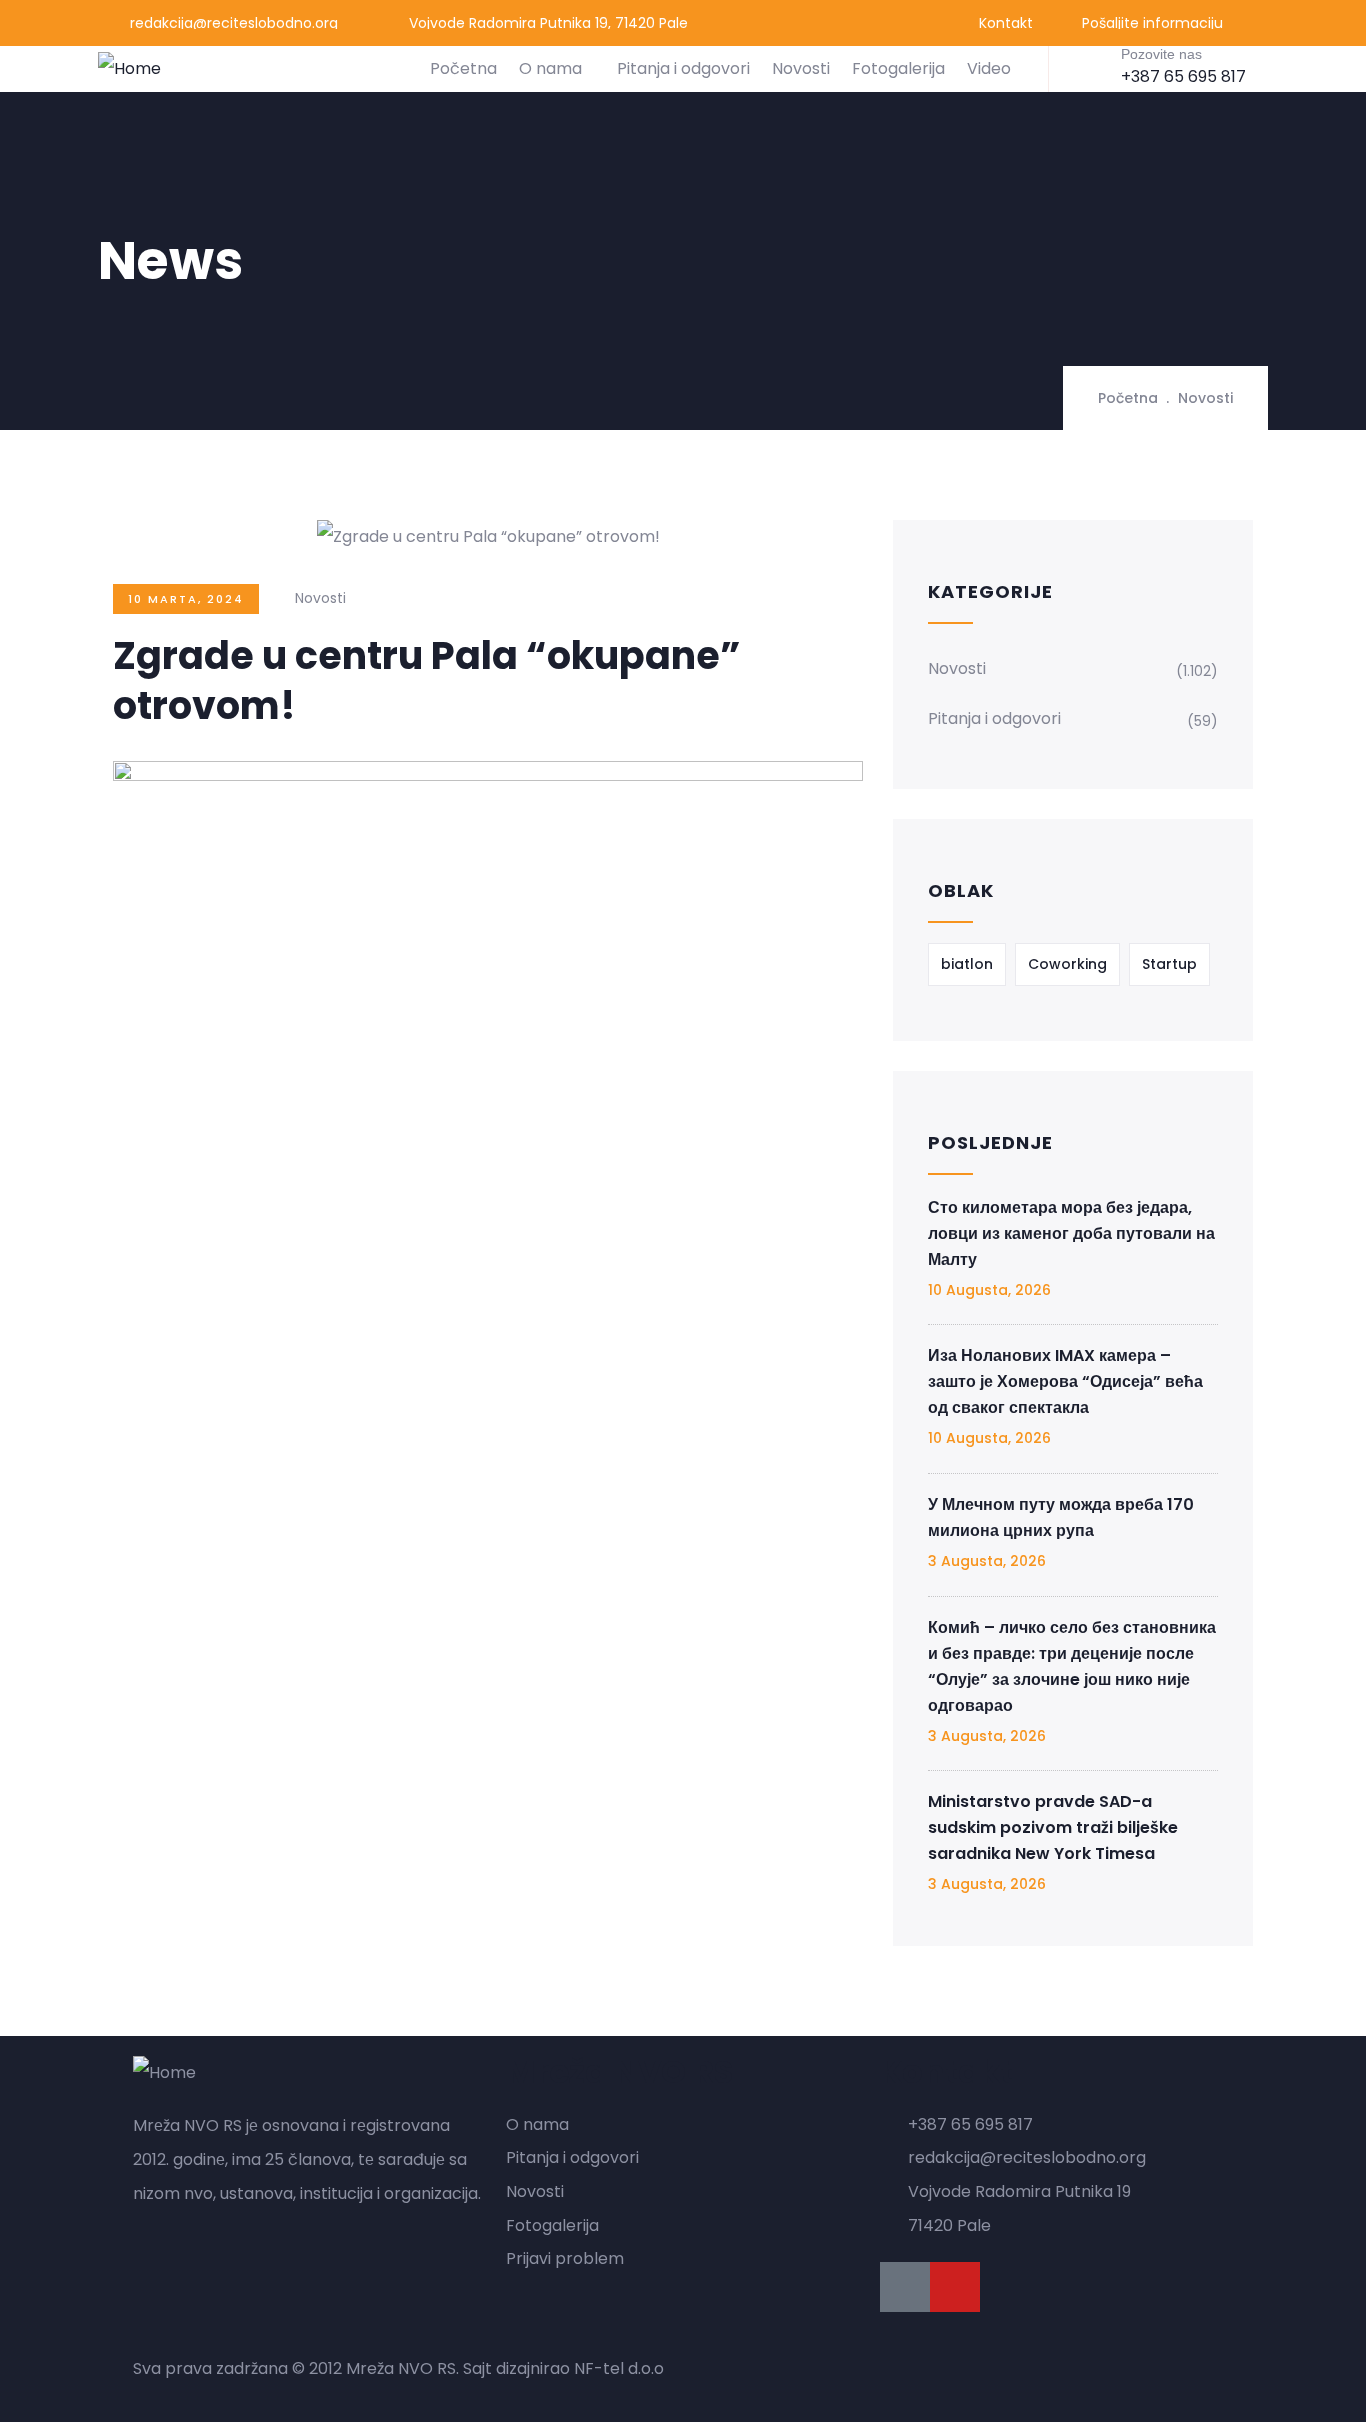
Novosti (801, 68)
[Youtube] (955, 2287)
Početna (463, 68)
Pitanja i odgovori (683, 68)
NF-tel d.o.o (619, 2368)
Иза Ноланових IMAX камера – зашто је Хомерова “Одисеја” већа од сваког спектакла (1065, 1381)
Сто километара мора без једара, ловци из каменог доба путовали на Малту (1071, 1233)
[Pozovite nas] (1090, 67)
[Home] (129, 69)
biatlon (967, 964)
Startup (1169, 964)
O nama (550, 68)
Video (989, 68)
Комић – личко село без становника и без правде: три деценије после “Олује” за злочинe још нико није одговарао (1072, 1666)
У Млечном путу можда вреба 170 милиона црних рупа (1061, 1517)
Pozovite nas (1161, 54)
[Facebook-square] (905, 2287)
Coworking (1067, 964)
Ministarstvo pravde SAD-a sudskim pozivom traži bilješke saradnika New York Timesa (1053, 1827)
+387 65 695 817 (1183, 76)
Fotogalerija (898, 68)
